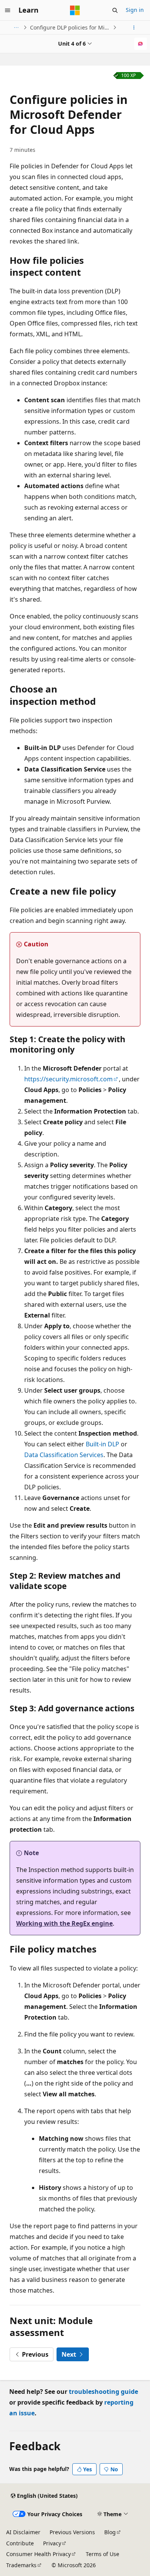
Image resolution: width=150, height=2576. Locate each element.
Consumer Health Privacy (38, 2554)
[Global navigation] (8, 10)
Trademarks (21, 2565)
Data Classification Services (64, 1455)
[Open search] (115, 10)
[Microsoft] (75, 10)
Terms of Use (102, 2554)
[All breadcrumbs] (16, 28)
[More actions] (134, 28)
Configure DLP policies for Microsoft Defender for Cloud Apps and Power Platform (71, 27)
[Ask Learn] (141, 44)
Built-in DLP (102, 1444)
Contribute (20, 2543)
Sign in (135, 10)
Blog (110, 2532)
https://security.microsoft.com (68, 1079)
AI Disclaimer (23, 2532)
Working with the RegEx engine (64, 1923)
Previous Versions (72, 2532)
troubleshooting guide (103, 2392)
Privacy (52, 2543)
